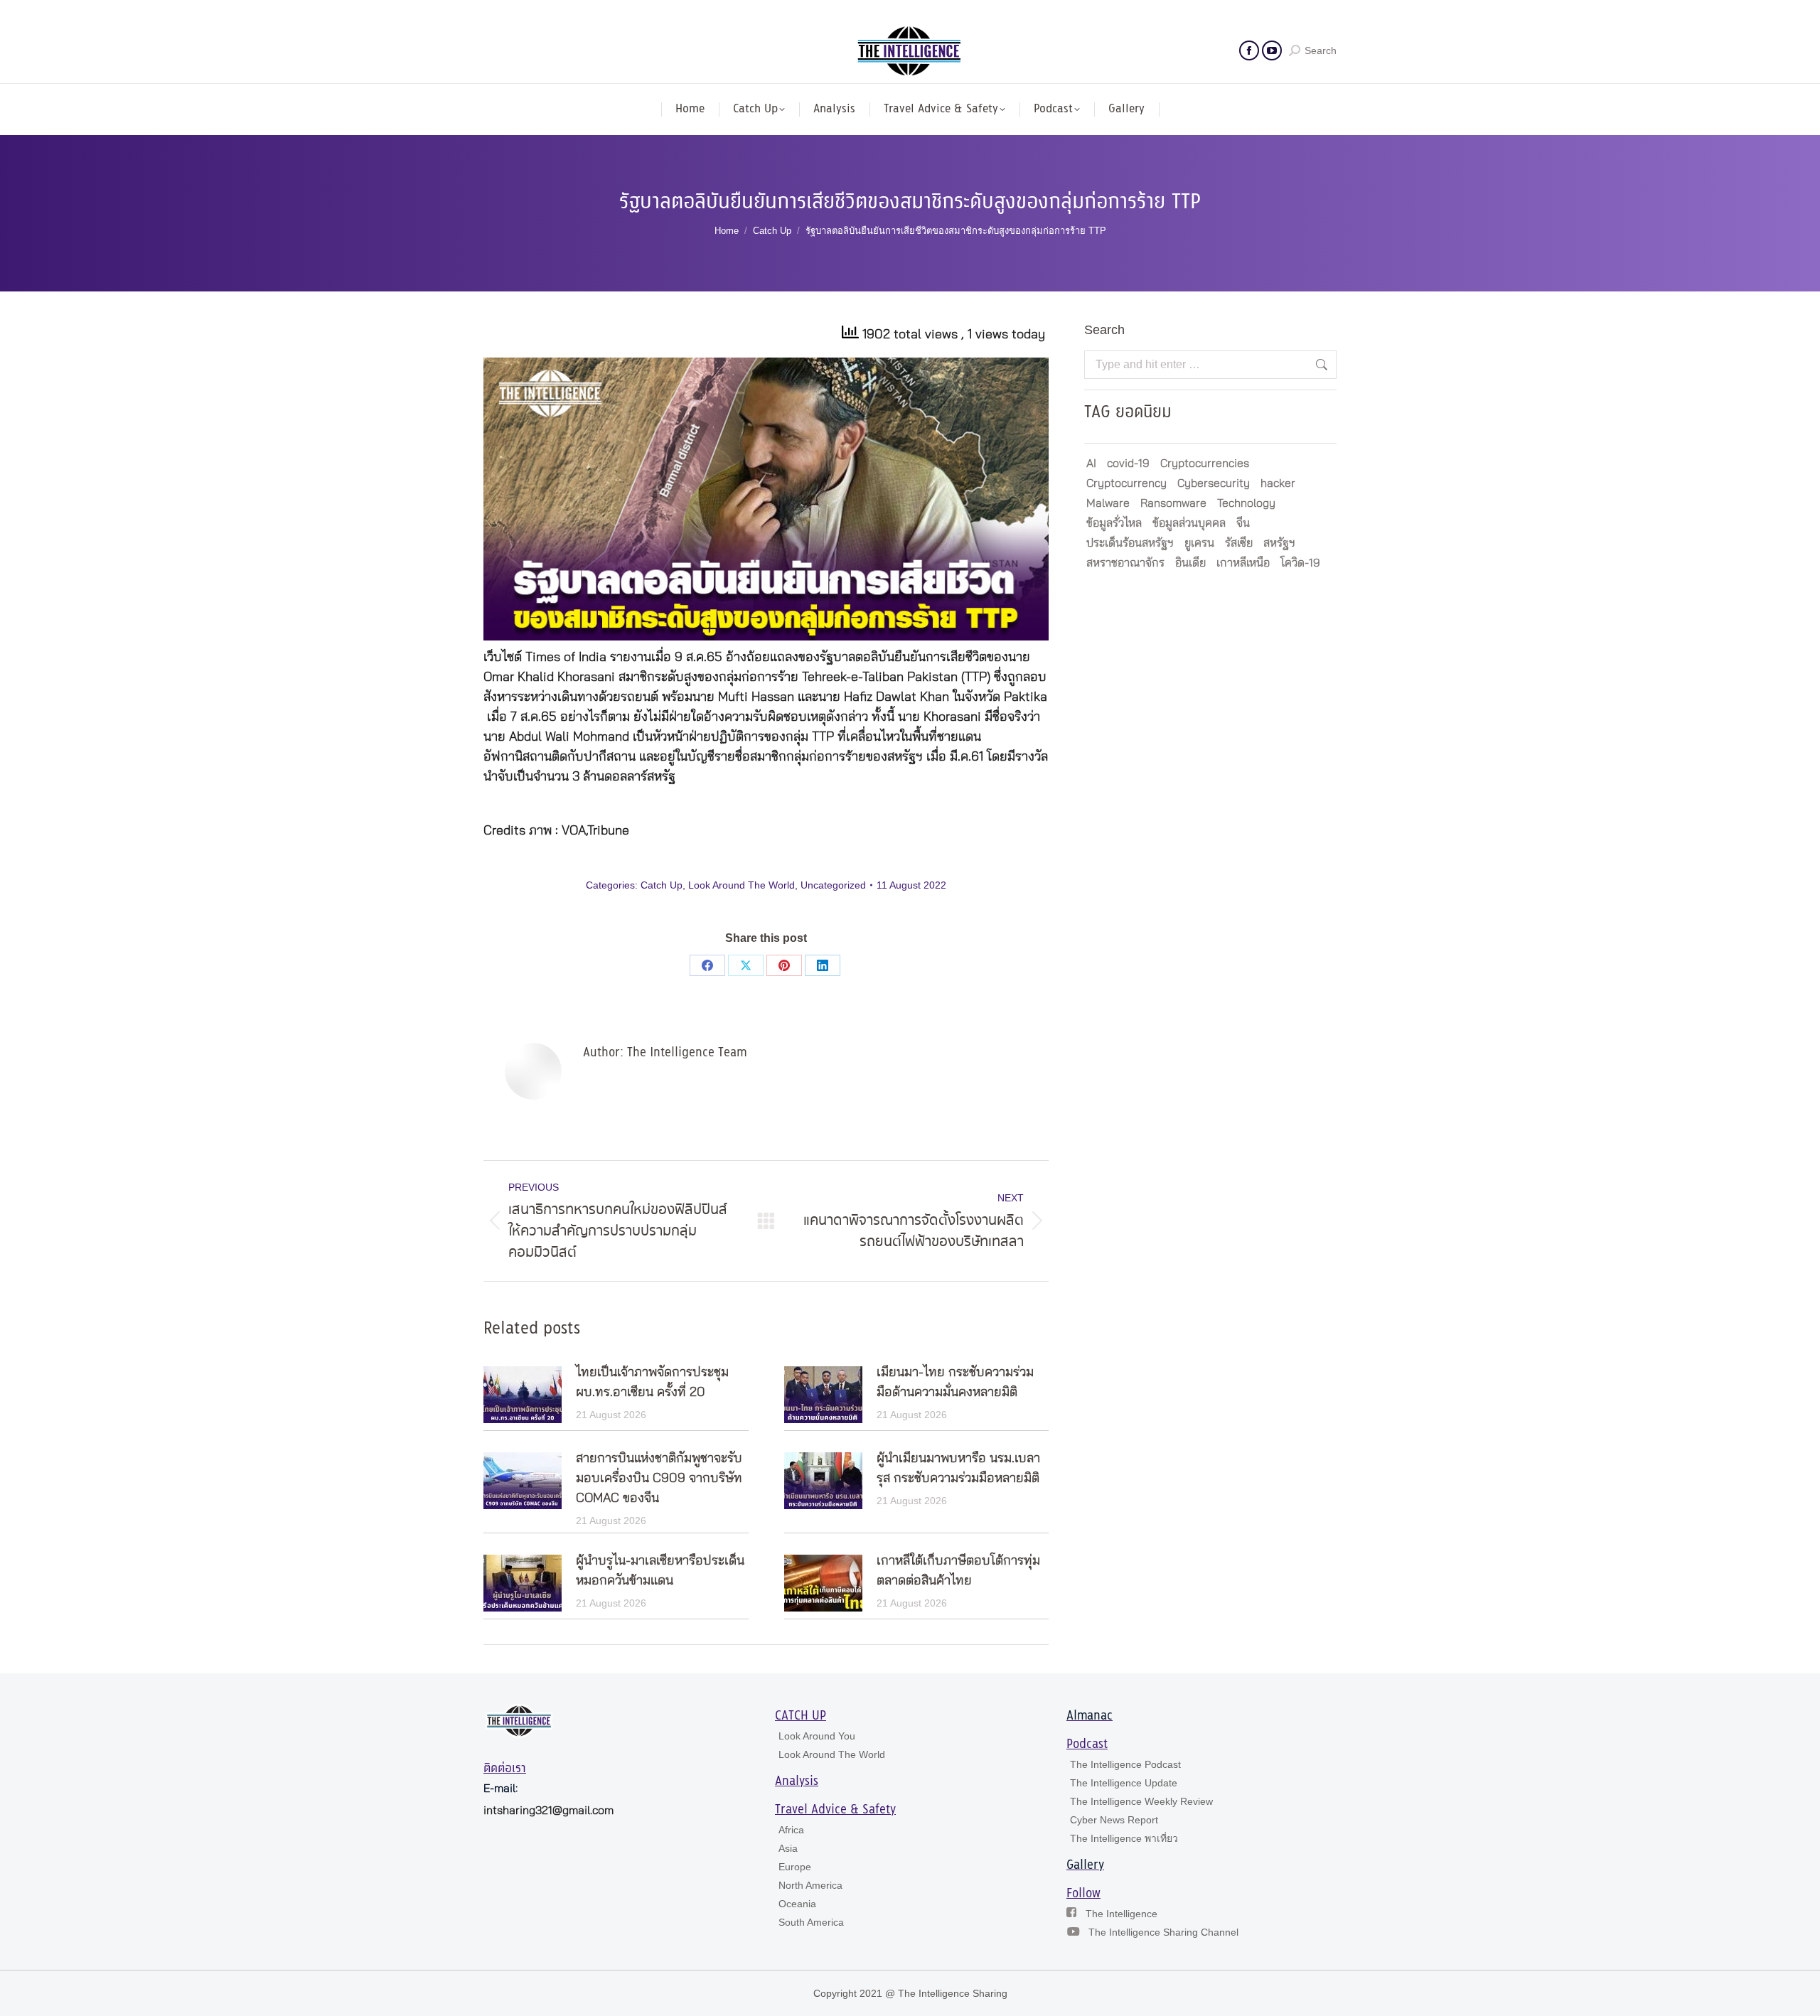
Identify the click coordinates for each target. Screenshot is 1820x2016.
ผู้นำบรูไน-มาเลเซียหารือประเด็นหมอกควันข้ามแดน (660, 1571)
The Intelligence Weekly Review (1141, 1801)
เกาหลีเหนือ (1243, 563)
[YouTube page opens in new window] (1272, 50)
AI (1091, 463)
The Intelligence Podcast (1125, 1764)
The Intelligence (1122, 1914)
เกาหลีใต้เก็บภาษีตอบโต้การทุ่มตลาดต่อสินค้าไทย (958, 1571)
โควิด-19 (1300, 563)
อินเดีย (1190, 563)
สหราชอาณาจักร (1125, 563)
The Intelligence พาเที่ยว (1124, 1838)
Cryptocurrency (1126, 483)
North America (810, 1885)
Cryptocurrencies (1205, 463)
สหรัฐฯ (1279, 543)
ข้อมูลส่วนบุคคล (1189, 523)
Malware (1108, 503)
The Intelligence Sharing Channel (1163, 1932)
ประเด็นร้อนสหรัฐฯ (1130, 543)
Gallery (1085, 1865)
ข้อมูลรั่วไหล (1114, 523)
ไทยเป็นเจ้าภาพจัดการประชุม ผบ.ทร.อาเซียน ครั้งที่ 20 (652, 1383)
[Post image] (523, 1395)
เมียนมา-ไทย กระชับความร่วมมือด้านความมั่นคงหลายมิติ (955, 1383)
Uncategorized (833, 885)
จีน (1243, 523)
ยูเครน (1199, 543)
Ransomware (1173, 503)
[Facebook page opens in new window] (1249, 50)
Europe (795, 1867)
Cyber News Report (1114, 1820)
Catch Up (662, 885)
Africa (791, 1830)
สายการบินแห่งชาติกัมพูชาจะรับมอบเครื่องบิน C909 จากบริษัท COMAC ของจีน (659, 1479)
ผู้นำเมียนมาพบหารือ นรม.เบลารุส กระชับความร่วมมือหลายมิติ (958, 1469)
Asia (788, 1848)
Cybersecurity (1214, 483)
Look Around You (817, 1736)
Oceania (797, 1904)
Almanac (1090, 1716)
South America (811, 1922)
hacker (1278, 483)
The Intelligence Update (1124, 1783)
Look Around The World (742, 885)
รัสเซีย (1239, 543)
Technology (1246, 503)
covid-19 (1128, 463)
